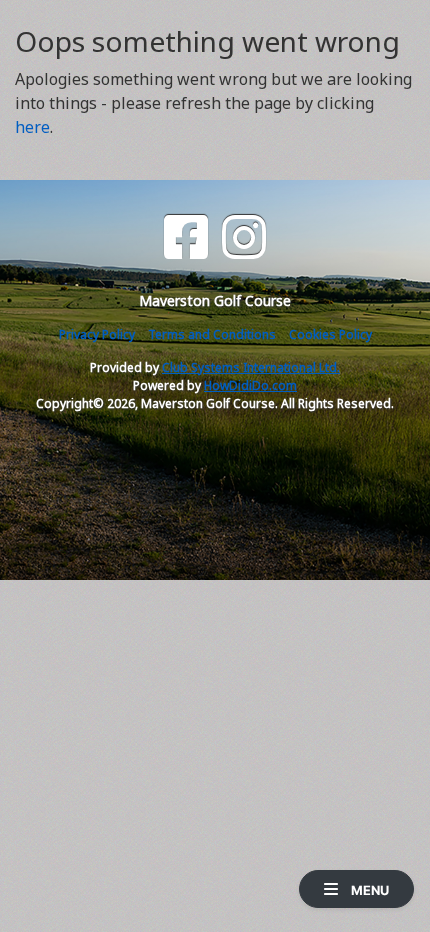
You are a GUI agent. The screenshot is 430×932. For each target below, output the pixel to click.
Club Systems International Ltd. (251, 367)
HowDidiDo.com (250, 385)
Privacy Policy (97, 334)
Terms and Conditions (212, 334)
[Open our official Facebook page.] (186, 237)
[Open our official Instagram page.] (244, 237)
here (32, 127)
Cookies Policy (330, 334)
